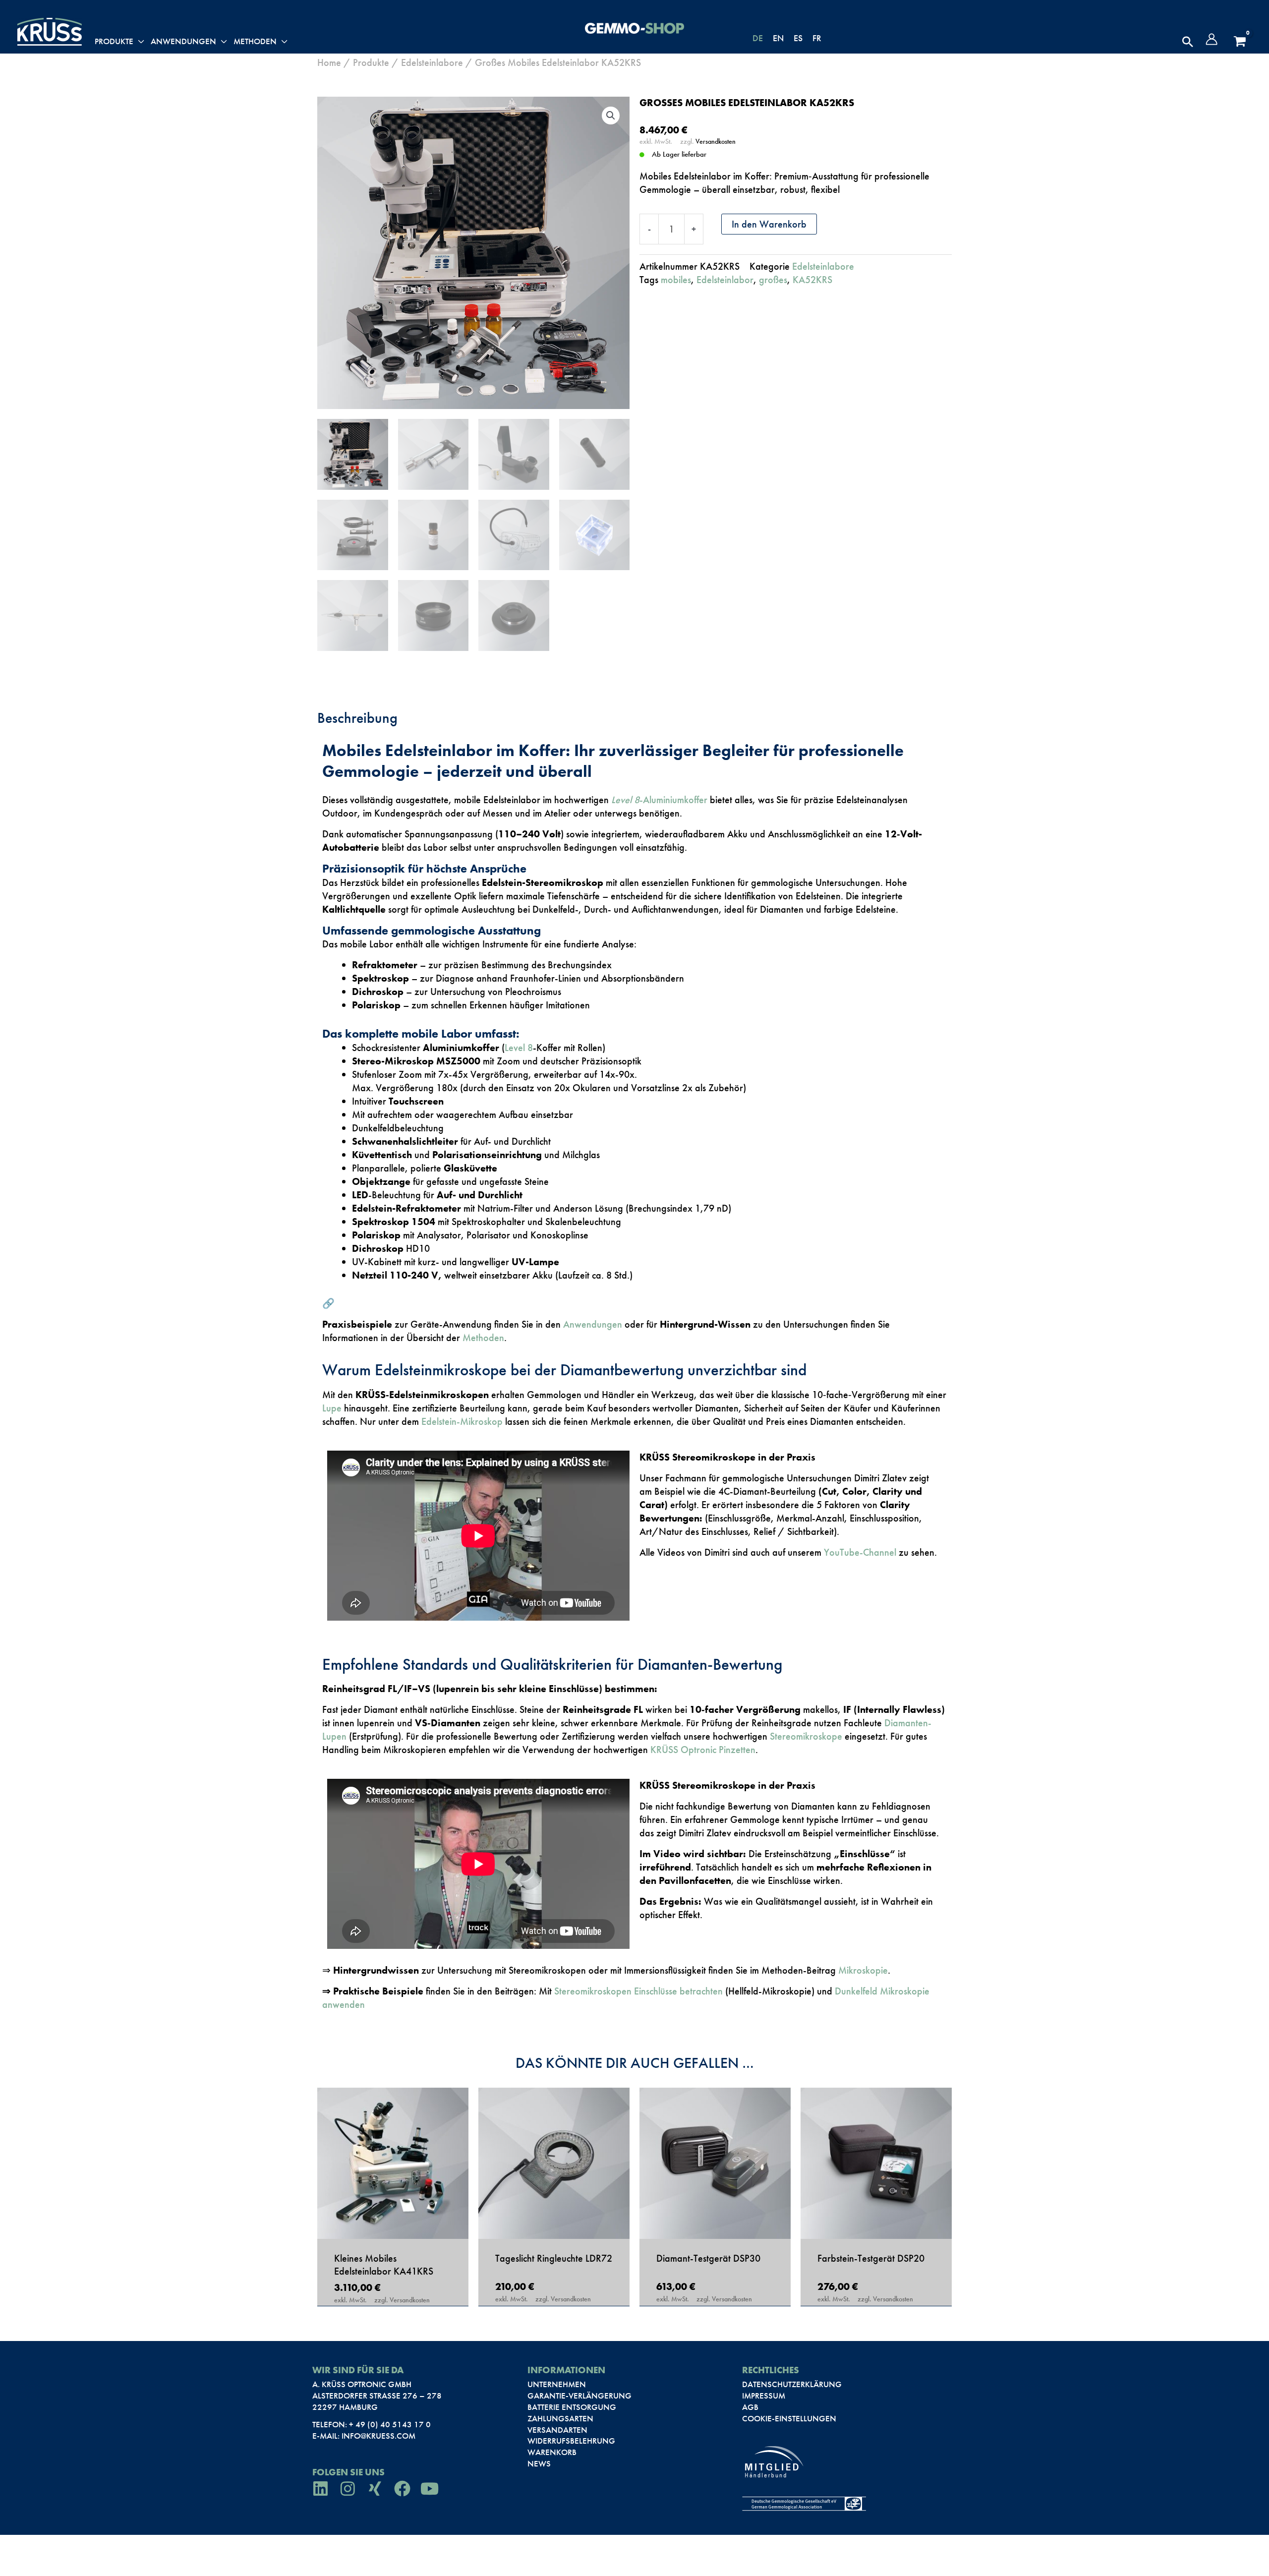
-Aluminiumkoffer (659, 800)
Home (329, 62)
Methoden (483, 1338)
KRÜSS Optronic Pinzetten (703, 1750)
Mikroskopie (863, 1970)
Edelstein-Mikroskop (462, 1421)
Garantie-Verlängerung (579, 2396)
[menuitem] (758, 38)
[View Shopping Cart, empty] (1240, 42)
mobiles (676, 280)
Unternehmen (557, 2384)
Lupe (332, 1408)
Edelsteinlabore (432, 62)
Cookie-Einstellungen (789, 2418)
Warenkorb (552, 2452)
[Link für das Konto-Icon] (1211, 39)
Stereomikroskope (806, 1736)
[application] (139, 42)
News (539, 2463)
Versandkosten (716, 141)
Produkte (371, 62)
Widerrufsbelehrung (571, 2441)
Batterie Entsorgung (572, 2407)
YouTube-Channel (859, 1552)
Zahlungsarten (560, 2418)
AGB (750, 2407)
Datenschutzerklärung (792, 2384)
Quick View (393, 2225)
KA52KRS (812, 280)
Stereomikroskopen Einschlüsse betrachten (638, 1991)
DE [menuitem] (758, 38)
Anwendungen (593, 1324)
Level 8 (519, 1048)
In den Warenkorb (769, 224)
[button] (1188, 42)
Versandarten (557, 2430)
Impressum (764, 2396)
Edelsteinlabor (725, 280)
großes (773, 280)
